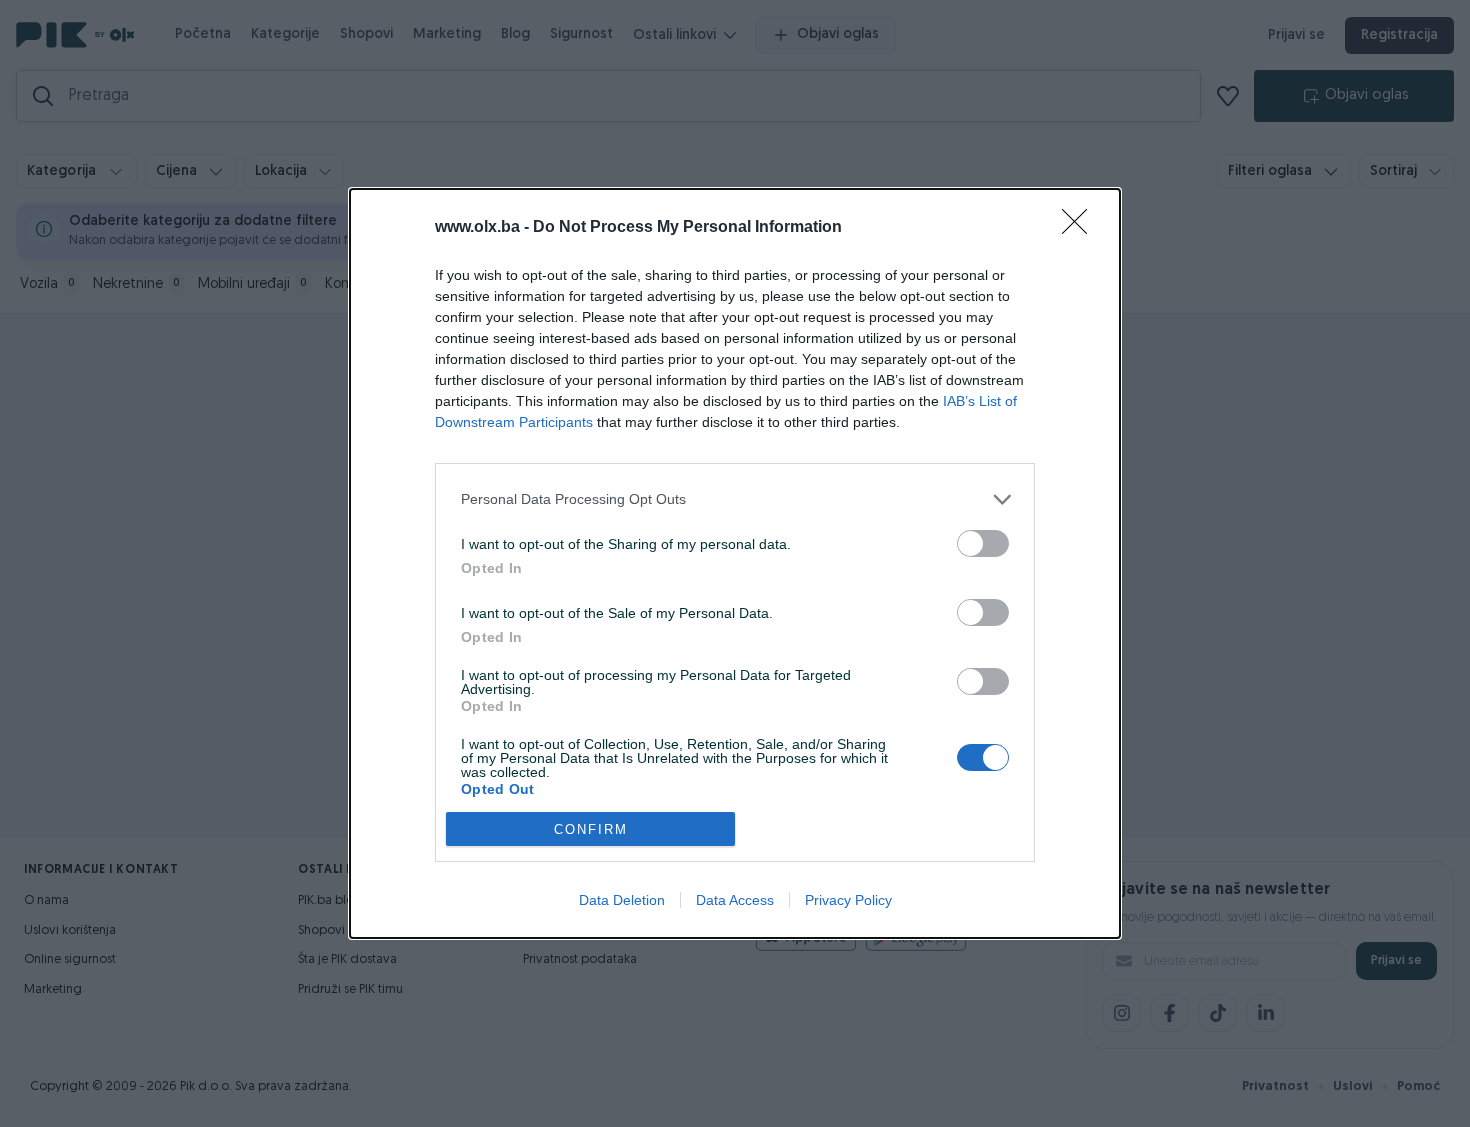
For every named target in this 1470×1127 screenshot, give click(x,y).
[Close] (1081, 228)
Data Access (735, 900)
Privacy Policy (848, 900)
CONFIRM (591, 829)
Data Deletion (622, 900)
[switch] (983, 543)
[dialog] (735, 563)
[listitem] (735, 499)
